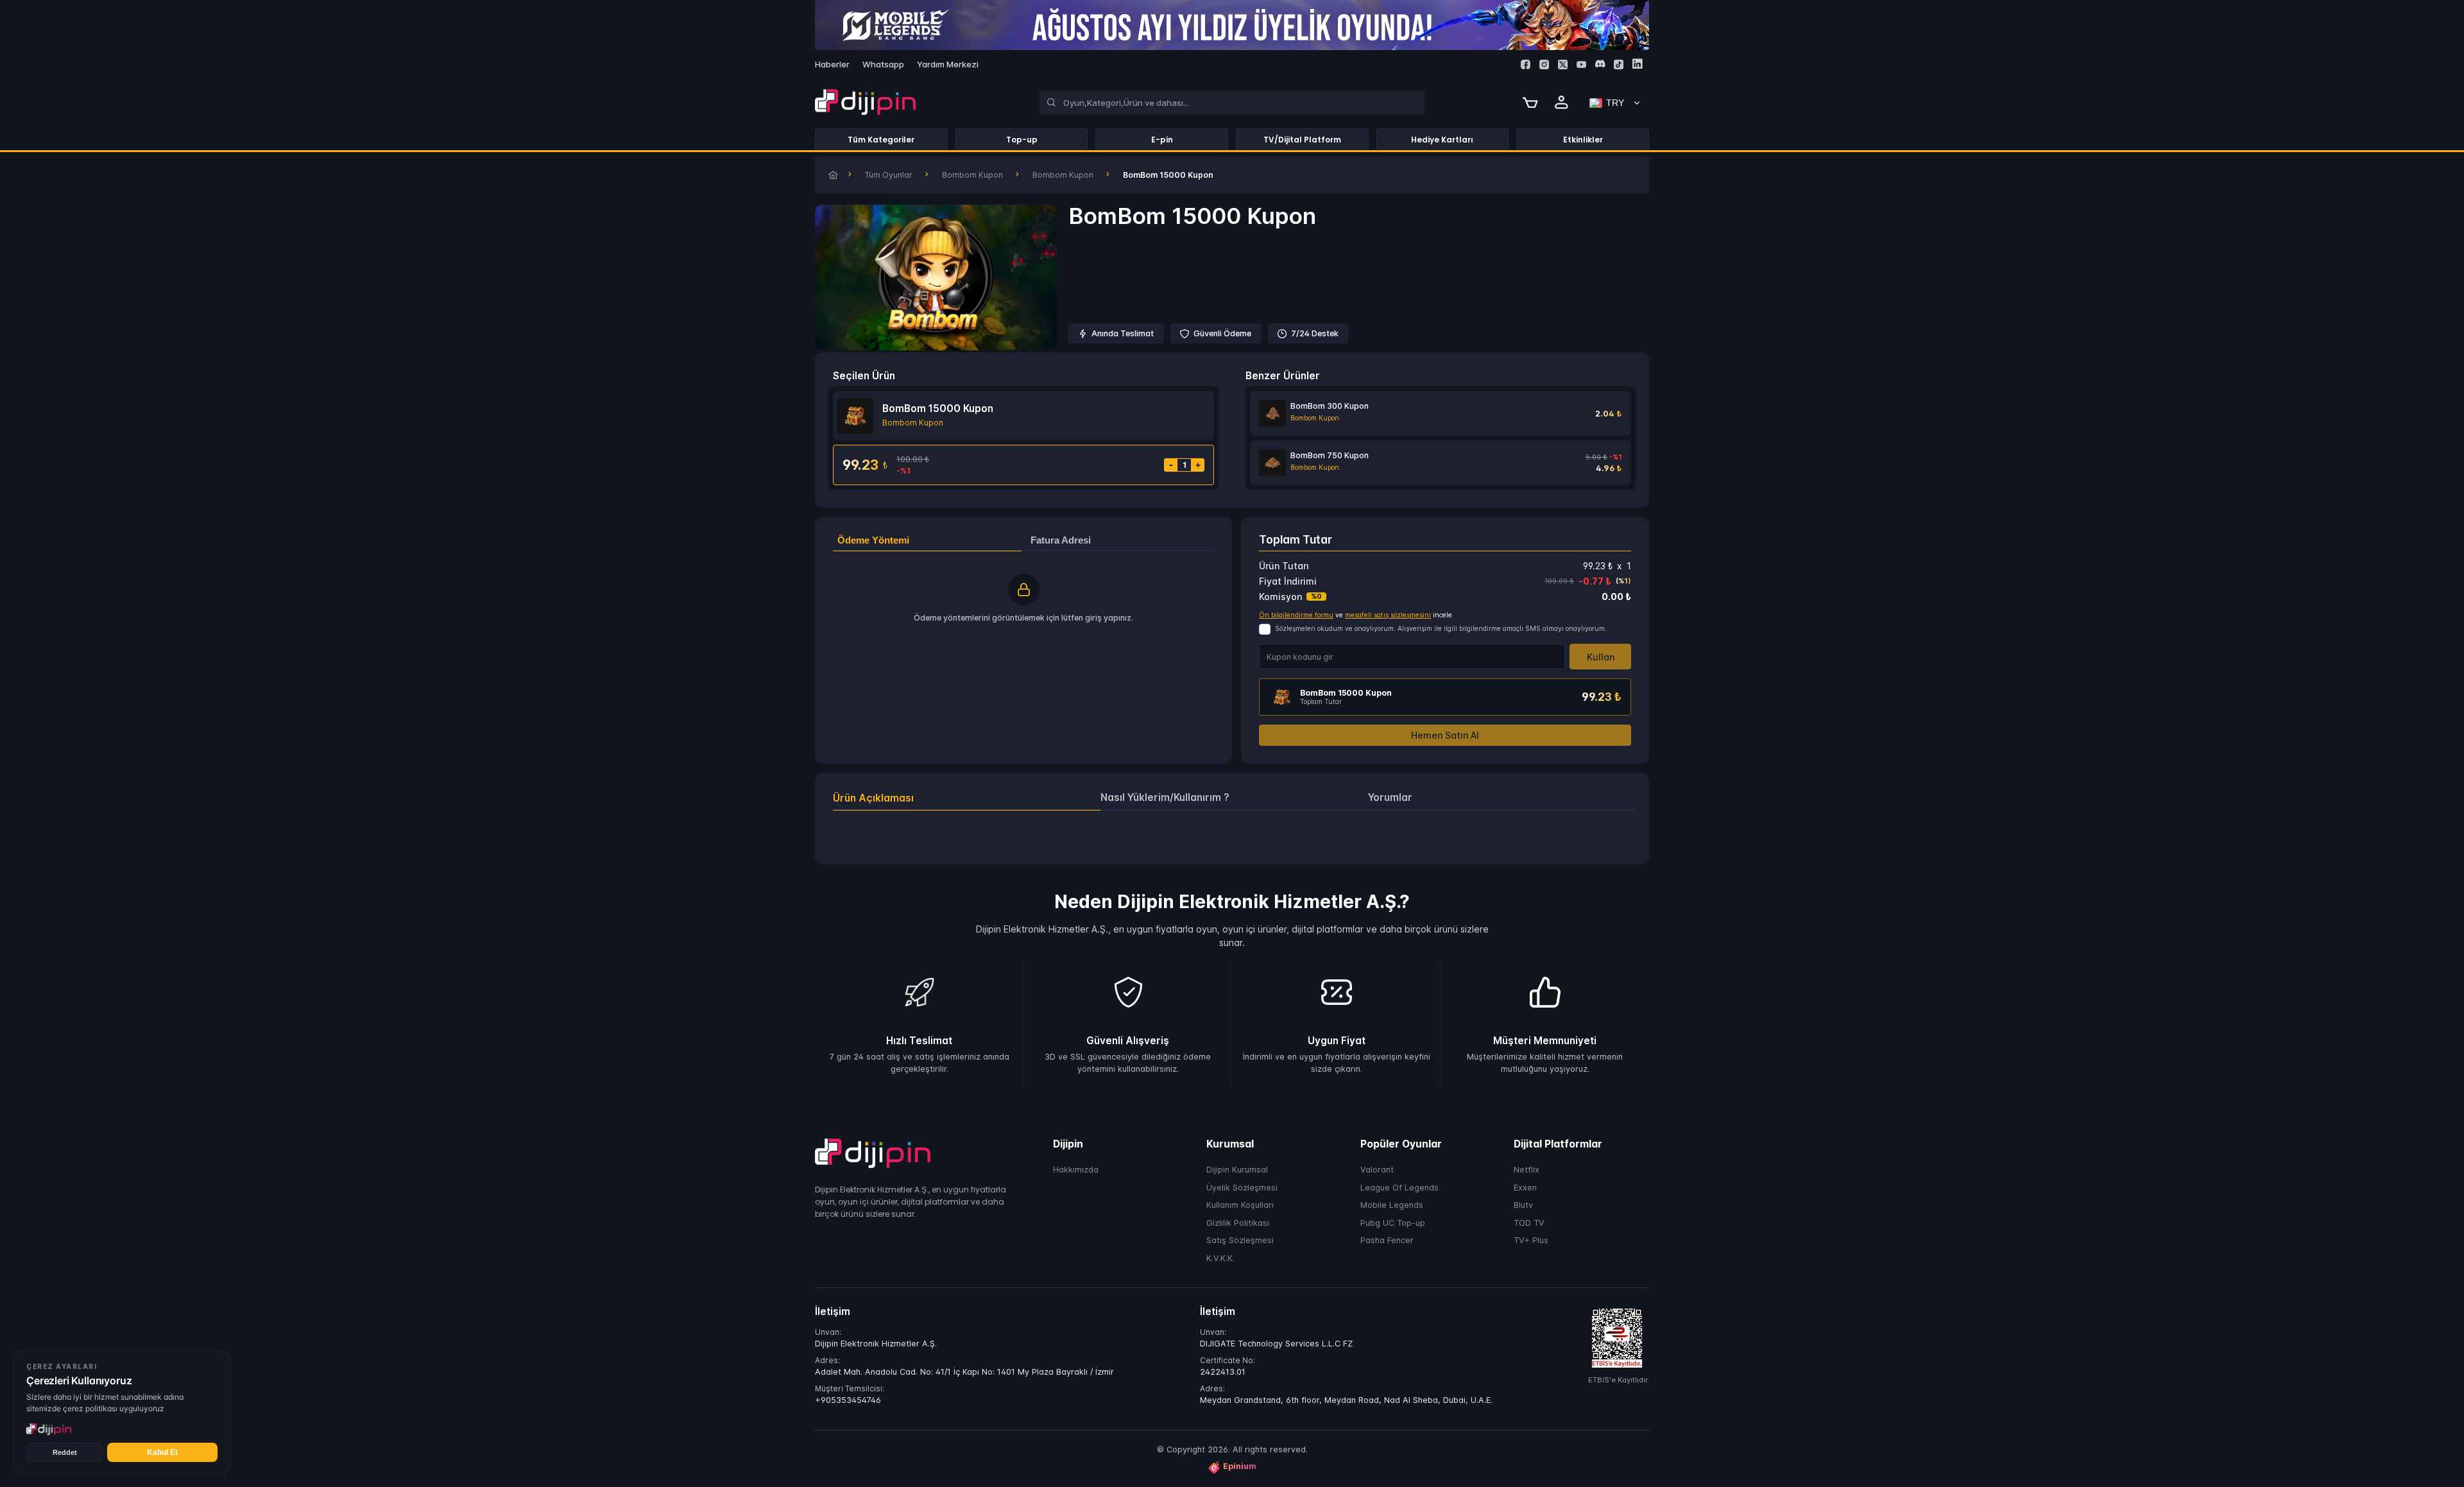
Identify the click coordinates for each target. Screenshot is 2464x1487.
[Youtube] (1581, 64)
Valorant (1377, 1170)
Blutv (1523, 1206)
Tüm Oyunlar (889, 175)
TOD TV (1529, 1223)
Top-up (1022, 140)
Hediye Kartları (1442, 140)
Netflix (1527, 1170)
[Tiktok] (1619, 64)
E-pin (1162, 140)
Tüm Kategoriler (881, 140)
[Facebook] (1526, 64)
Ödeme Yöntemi (873, 540)
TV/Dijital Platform (1302, 140)
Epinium (1240, 1467)
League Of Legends (1399, 1188)
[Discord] (1600, 64)
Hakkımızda (1076, 1170)
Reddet (65, 1452)
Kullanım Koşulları (1240, 1206)
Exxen (1525, 1188)
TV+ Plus (1531, 1241)
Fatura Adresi (1061, 540)
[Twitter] (1563, 64)
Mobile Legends (1392, 1206)
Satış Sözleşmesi (1240, 1241)
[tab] (967, 798)
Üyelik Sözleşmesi (1242, 1188)
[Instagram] (1544, 64)
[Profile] (1562, 103)
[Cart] (1530, 103)
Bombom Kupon (972, 175)
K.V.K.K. (1220, 1258)
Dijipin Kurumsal (1237, 1170)
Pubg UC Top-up (1393, 1223)
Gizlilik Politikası (1238, 1223)
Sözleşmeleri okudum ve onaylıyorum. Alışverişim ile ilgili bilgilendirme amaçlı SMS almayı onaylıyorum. (1441, 629)
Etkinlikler (1583, 140)
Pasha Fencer (1387, 1241)
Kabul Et (162, 1452)
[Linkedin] (1637, 64)
